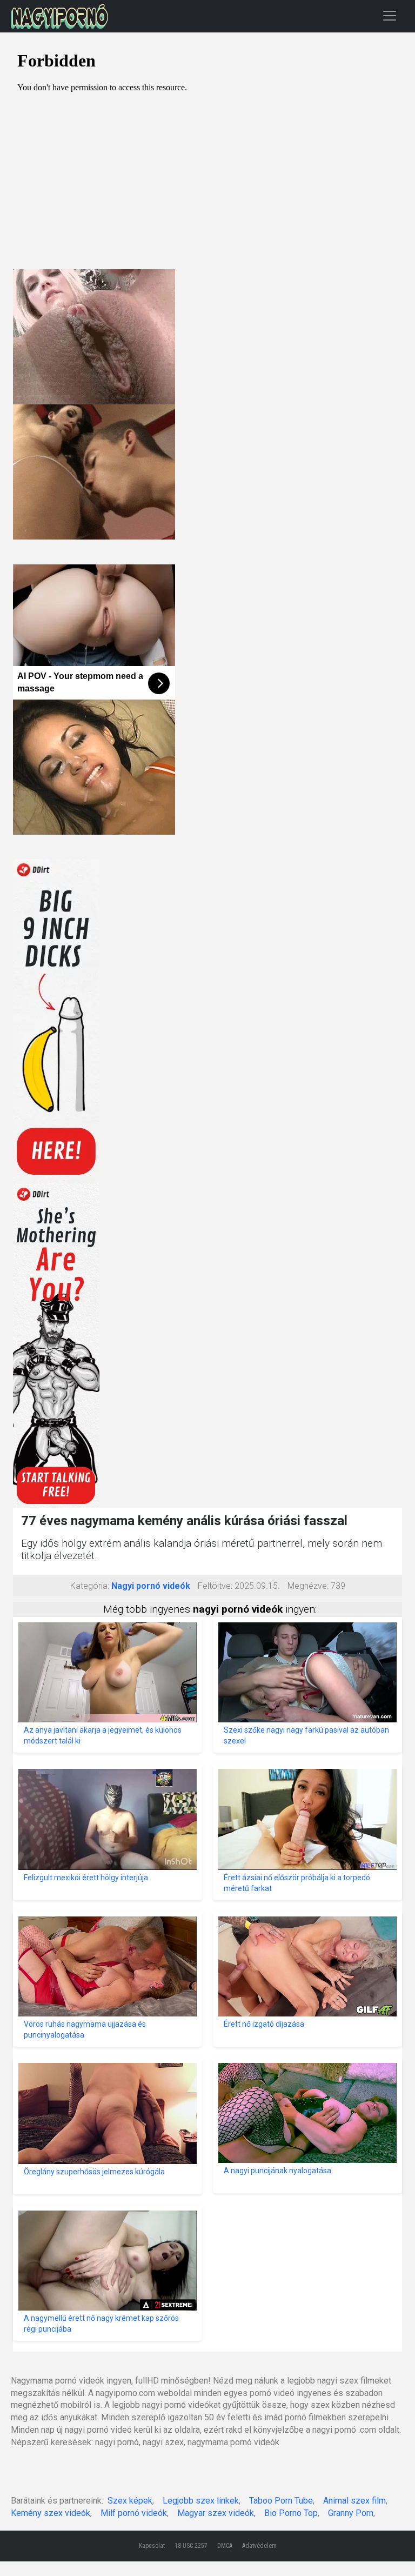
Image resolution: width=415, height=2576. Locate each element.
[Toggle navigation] (390, 15)
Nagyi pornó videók (151, 1586)
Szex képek (130, 2501)
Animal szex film (354, 2501)
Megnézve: (308, 1586)
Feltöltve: (215, 1586)
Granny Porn (351, 2513)
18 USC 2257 (191, 2546)
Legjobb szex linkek (201, 2501)
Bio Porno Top (291, 2513)
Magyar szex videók (216, 2513)
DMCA (225, 2546)
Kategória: (90, 1586)
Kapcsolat (152, 2546)
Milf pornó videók (134, 2513)
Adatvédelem (259, 2546)
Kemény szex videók (51, 2513)
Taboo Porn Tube (281, 2501)
